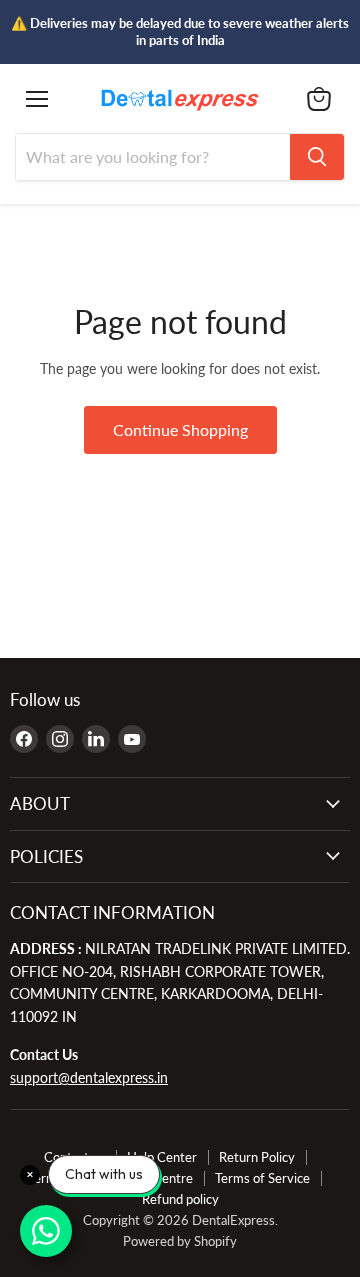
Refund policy (180, 1199)
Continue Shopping (180, 429)
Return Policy (257, 1157)
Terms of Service (262, 1178)
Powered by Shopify (180, 1241)
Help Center (162, 1157)
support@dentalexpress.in (89, 1077)
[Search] (317, 157)
